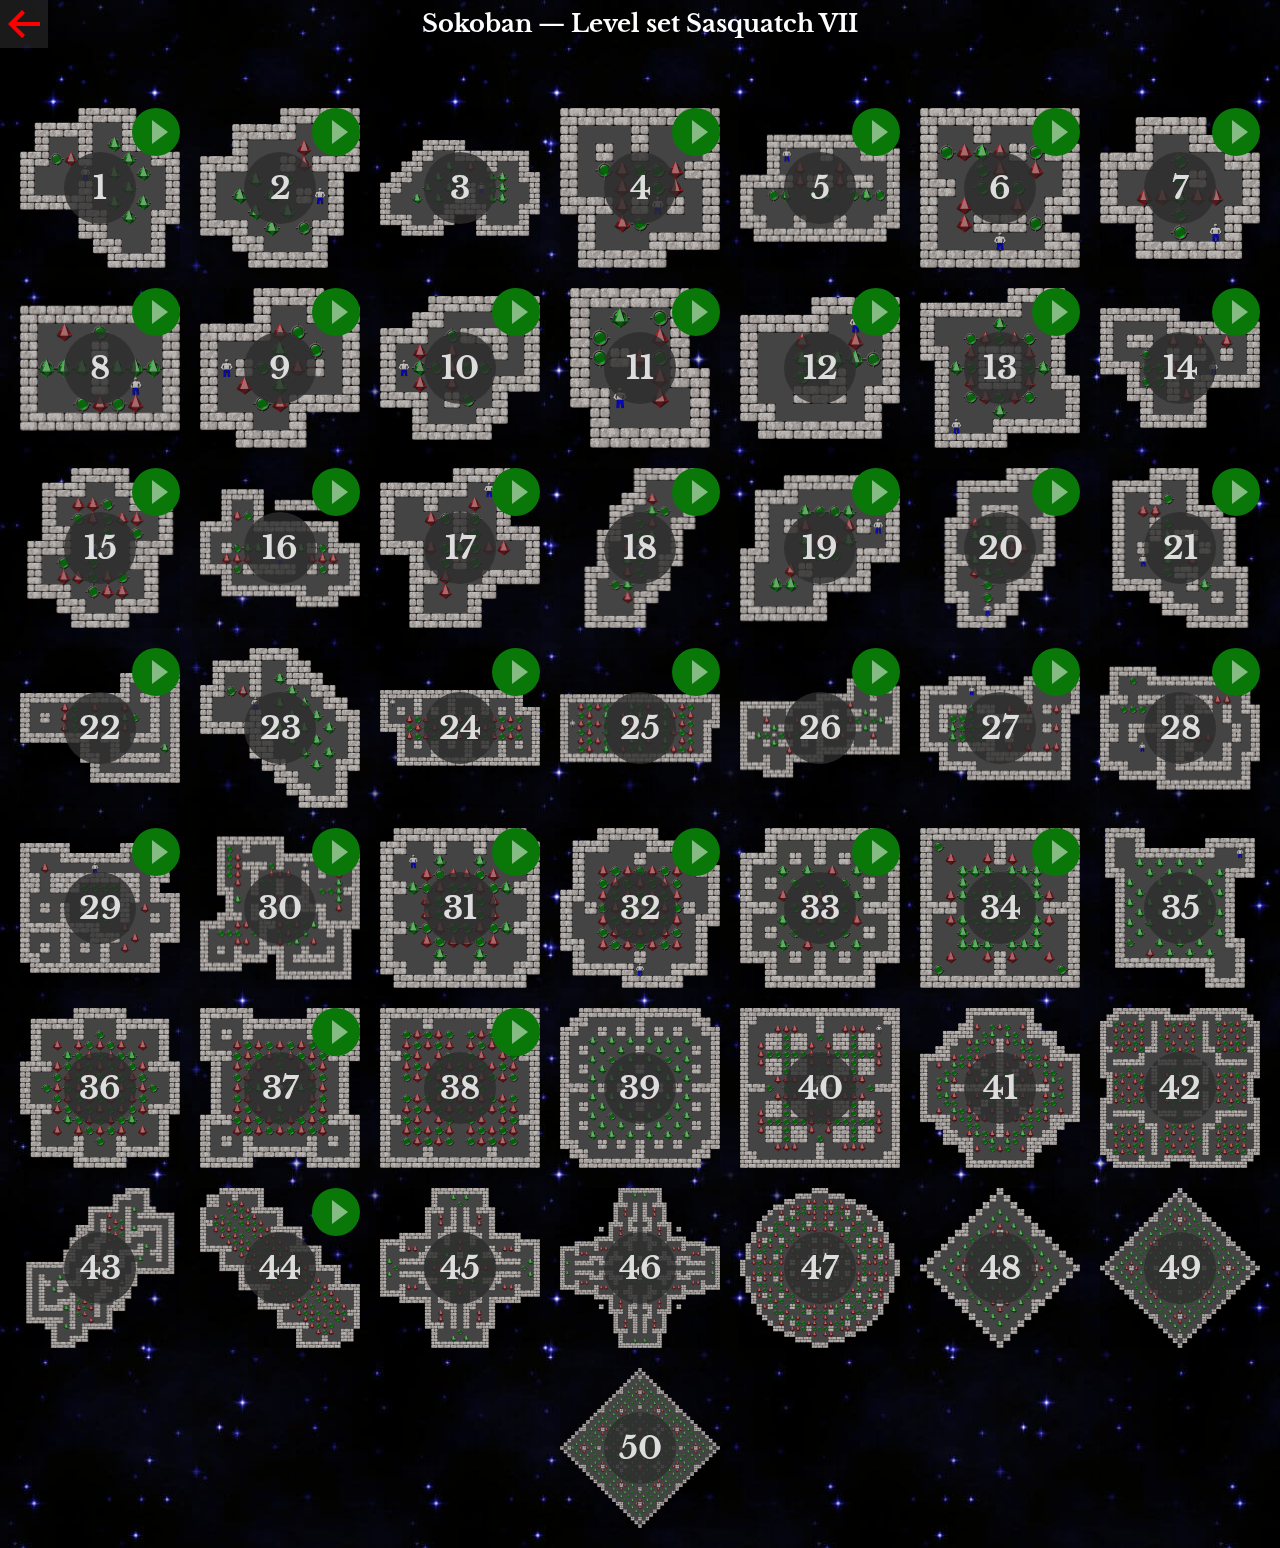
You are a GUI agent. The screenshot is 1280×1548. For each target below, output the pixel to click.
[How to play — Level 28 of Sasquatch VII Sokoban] (1236, 672)
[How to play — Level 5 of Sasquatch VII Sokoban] (876, 132)
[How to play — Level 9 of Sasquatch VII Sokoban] (336, 312)
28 (1180, 728)
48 (1000, 1268)
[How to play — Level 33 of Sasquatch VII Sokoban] (876, 852)
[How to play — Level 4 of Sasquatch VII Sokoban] (696, 132)
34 (1000, 908)
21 (1180, 548)
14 (1180, 368)
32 (640, 908)
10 (460, 368)
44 (280, 1268)
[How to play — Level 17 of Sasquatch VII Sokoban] (516, 492)
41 (1000, 1088)
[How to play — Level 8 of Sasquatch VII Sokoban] (156, 312)
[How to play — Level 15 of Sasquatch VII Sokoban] (156, 492)
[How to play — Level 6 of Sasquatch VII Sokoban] (1056, 132)
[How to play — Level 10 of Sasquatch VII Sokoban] (516, 312)
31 (460, 908)
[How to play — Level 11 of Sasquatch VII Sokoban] (696, 312)
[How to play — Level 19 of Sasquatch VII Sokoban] (876, 492)
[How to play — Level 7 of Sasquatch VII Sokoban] (1236, 132)
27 (1000, 728)
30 (280, 908)
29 (100, 908)
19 (820, 548)
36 (100, 1088)
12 (820, 368)
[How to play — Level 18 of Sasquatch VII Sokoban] (696, 492)
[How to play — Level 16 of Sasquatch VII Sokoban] (336, 492)
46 (640, 1268)
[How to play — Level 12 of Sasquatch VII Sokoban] (876, 312)
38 (460, 1088)
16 (280, 548)
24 (460, 728)
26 (820, 728)
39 (640, 1088)
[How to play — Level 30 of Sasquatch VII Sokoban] (336, 852)
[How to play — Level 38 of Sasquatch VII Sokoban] (516, 1032)
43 (100, 1268)
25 (640, 728)
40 (820, 1088)
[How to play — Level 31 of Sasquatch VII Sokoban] (516, 852)
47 (820, 1268)
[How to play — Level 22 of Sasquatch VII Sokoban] (156, 672)
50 (640, 1448)
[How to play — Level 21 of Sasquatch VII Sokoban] (1236, 492)
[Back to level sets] (24, 24)
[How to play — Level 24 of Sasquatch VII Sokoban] (516, 672)
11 (640, 368)
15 (100, 548)
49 (1180, 1268)
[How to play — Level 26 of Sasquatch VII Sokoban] (876, 672)
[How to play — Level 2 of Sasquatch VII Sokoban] (336, 132)
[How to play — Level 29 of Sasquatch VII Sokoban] (156, 852)
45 (460, 1268)
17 (460, 548)
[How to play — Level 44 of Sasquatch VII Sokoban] (336, 1212)
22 (100, 728)
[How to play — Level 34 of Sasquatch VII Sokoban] (1056, 852)
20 (1000, 548)
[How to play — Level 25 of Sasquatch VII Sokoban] (696, 672)
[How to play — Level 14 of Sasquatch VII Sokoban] (1236, 312)
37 (280, 1088)
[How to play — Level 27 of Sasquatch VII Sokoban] (1056, 672)
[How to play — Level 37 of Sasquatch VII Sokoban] (336, 1032)
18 (640, 548)
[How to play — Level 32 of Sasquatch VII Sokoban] (696, 852)
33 (820, 908)
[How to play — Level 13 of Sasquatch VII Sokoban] (1056, 312)
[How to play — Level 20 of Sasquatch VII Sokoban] (1056, 492)
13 (1000, 368)
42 (1180, 1088)
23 (280, 728)
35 (1180, 908)
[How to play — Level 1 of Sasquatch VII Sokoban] (156, 132)
